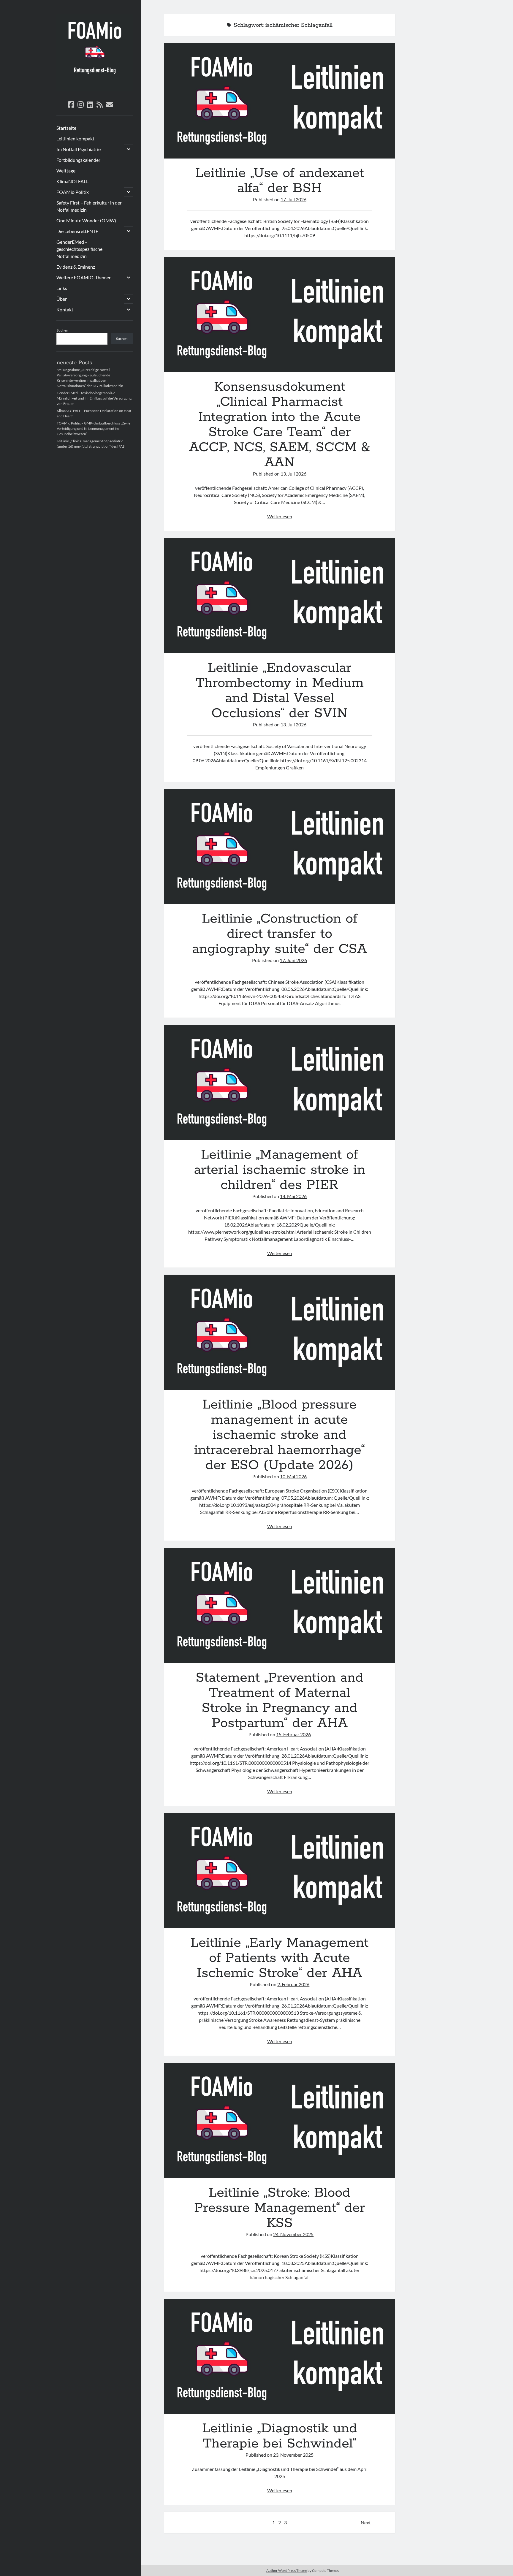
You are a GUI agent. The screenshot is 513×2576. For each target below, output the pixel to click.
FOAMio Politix (73, 192)
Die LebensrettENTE (77, 231)
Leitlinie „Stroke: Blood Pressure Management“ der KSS (280, 2120)
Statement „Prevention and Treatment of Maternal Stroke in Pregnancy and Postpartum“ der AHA (280, 1605)
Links (62, 288)
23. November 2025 (293, 2455)
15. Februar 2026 (293, 1734)
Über (62, 299)
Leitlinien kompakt (75, 138)
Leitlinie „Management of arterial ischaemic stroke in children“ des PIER (280, 1082)
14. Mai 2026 (293, 1196)
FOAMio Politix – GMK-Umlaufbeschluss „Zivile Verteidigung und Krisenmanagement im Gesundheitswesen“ (94, 428)
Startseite (66, 128)
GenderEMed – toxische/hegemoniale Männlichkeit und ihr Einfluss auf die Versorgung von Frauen (94, 398)
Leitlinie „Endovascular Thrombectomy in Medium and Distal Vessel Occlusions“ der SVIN (280, 596)
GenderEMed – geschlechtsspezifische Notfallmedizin (79, 249)
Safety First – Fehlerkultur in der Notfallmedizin (89, 206)
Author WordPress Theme (287, 2571)
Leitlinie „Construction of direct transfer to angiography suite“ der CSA (280, 847)
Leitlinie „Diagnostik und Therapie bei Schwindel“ (280, 2356)
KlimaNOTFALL (72, 181)
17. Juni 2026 (293, 960)
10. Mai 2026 (293, 1476)
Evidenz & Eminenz (76, 267)
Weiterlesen (280, 516)
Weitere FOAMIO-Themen (84, 277)
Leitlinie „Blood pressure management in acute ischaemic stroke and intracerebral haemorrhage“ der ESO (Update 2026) (280, 1332)
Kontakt (65, 309)
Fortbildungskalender (78, 160)
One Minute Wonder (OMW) (86, 220)
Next (366, 2522)
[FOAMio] (95, 89)
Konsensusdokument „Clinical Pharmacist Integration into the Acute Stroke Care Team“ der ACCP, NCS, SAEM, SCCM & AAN (280, 315)
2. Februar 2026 (293, 1984)
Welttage (66, 171)
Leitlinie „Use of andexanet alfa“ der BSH (280, 101)
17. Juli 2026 (293, 199)
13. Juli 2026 (293, 474)
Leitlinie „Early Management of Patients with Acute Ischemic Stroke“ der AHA (280, 1871)
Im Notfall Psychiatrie (79, 149)
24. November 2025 (293, 2234)
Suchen (62, 330)
